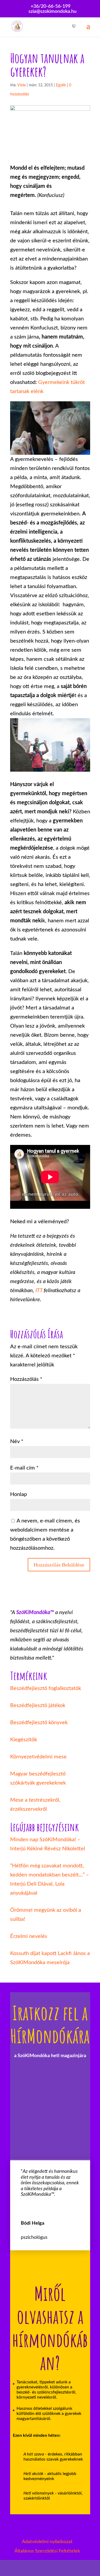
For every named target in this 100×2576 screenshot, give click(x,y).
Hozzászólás (26, 1379)
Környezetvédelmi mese (38, 1757)
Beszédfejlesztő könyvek (39, 1723)
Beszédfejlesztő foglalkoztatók (46, 1688)
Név (17, 1442)
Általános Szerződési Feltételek (47, 2551)
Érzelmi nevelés (29, 1936)
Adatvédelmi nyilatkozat (47, 2542)
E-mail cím (24, 1468)
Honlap (19, 1494)
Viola (21, 85)
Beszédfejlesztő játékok (38, 1705)
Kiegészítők (24, 1740)
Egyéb (61, 85)
